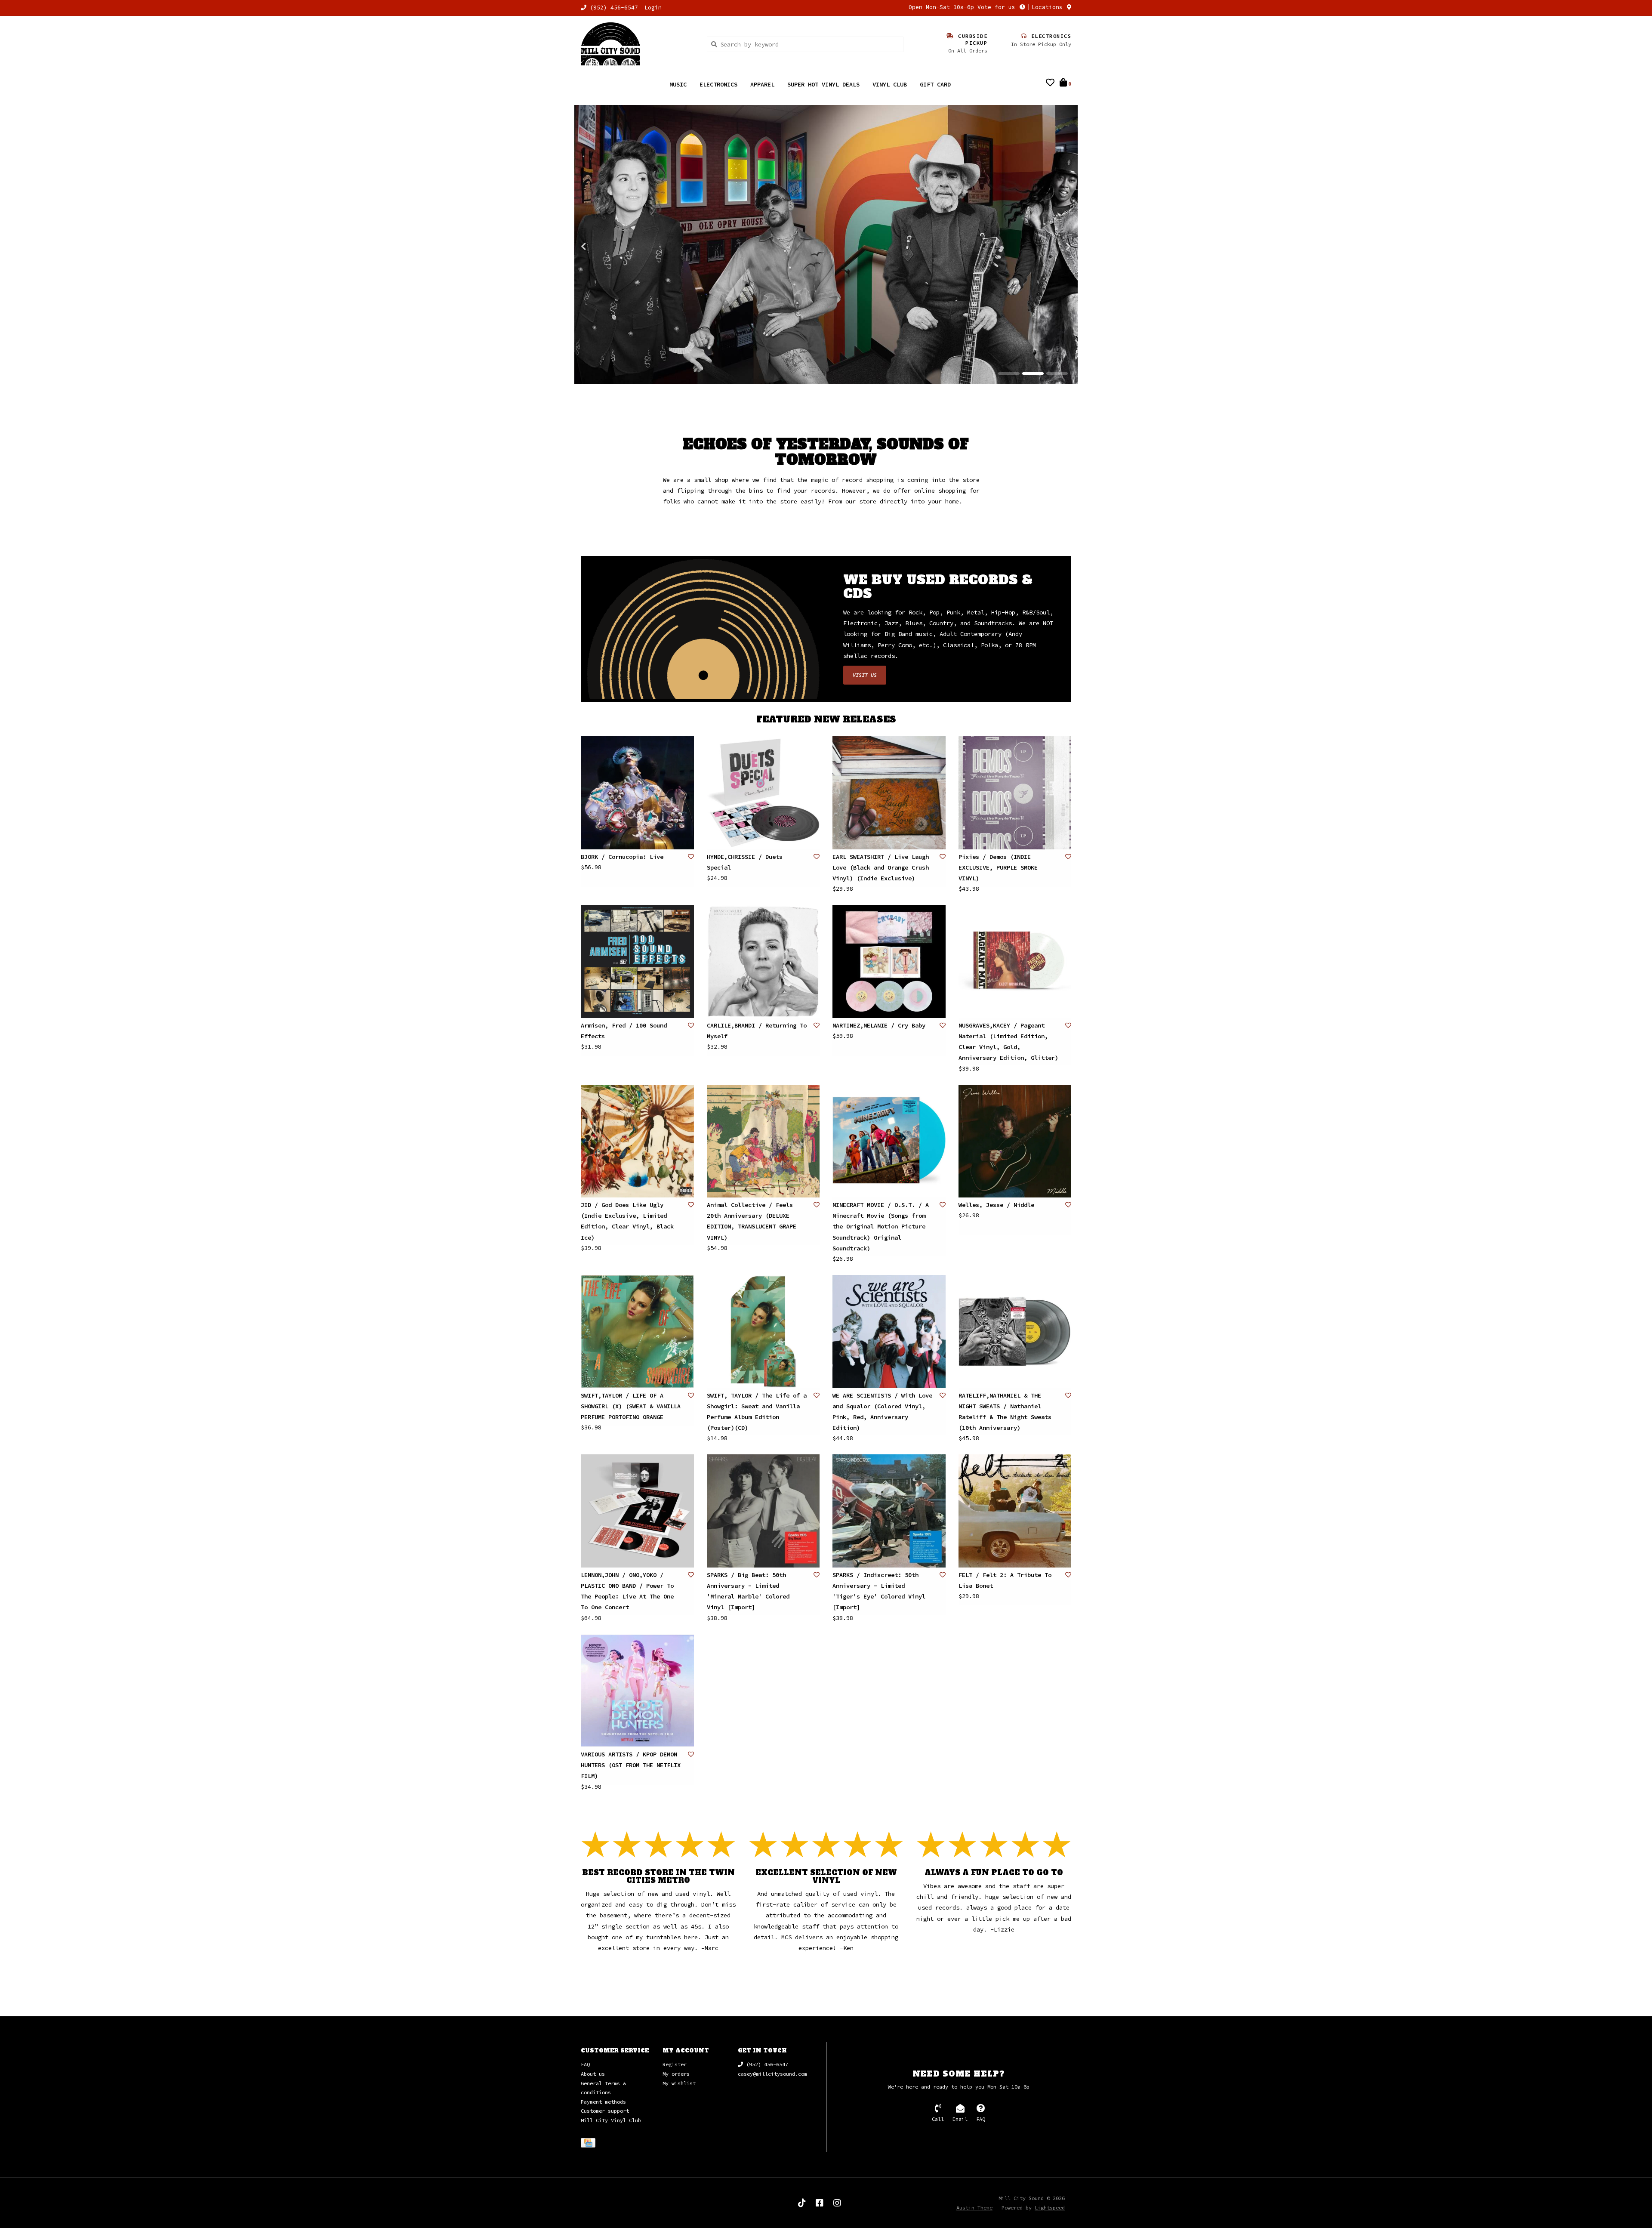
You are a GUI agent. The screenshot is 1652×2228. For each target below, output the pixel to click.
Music (678, 84)
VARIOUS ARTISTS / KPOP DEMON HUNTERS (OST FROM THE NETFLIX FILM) (631, 1765)
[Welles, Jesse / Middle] (1015, 1142)
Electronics (718, 84)
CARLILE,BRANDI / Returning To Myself (757, 1031)
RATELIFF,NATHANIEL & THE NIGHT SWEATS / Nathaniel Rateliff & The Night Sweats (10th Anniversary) (1005, 1412)
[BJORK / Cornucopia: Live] (637, 793)
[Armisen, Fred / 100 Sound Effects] (637, 962)
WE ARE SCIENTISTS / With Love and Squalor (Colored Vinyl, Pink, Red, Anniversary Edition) (882, 1412)
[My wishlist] (1050, 83)
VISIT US (865, 675)
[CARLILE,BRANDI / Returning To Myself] (763, 962)
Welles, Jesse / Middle (996, 1205)
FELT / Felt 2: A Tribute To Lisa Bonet (1005, 1581)
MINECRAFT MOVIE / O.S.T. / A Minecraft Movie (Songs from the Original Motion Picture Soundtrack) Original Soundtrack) (881, 1227)
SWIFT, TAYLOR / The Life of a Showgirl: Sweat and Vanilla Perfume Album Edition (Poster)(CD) (757, 1412)
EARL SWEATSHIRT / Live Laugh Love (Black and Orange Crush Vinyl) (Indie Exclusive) (881, 868)
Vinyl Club (890, 84)
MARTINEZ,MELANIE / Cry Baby (879, 1026)
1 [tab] (1009, 374)
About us (593, 2074)
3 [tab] (1057, 374)
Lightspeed (1050, 2208)
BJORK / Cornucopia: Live (622, 857)
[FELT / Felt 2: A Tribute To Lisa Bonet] (1015, 1511)
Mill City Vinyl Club (611, 2121)
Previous (602, 247)
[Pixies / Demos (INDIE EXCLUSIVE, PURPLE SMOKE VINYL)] (1015, 793)
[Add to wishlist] (691, 857)
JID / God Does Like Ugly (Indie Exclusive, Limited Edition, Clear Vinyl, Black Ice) (627, 1222)
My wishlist (679, 2084)
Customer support (605, 2111)
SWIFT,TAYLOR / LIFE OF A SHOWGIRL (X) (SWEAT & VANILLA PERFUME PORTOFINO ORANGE (631, 1407)
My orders (676, 2074)
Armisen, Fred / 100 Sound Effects (624, 1031)
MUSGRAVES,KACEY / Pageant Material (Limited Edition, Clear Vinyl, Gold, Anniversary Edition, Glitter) (1008, 1042)
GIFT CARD (935, 84)
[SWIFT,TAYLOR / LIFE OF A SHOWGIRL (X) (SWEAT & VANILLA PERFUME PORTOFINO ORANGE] (637, 1332)
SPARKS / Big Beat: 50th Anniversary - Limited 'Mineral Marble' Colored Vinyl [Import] (748, 1592)
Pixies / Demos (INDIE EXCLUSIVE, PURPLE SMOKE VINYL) (998, 868)
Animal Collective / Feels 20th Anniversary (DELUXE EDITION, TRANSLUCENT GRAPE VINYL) (752, 1222)
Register (675, 2065)
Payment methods (603, 2102)
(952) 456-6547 (766, 2065)
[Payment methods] (590, 2144)
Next (1050, 247)
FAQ (585, 2065)
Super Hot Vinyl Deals (823, 84)
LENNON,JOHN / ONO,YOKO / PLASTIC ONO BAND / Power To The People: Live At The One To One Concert (627, 1592)
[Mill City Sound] (637, 44)
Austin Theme (974, 2208)
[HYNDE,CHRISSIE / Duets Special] (763, 793)
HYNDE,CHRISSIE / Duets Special (745, 863)
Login (653, 8)
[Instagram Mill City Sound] (837, 2203)
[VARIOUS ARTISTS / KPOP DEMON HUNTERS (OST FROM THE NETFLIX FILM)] (637, 1691)
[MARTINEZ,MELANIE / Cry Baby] (889, 962)
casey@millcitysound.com (772, 2074)
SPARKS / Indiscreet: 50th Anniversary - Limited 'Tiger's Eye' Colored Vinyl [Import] (879, 1592)
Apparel (762, 84)
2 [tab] (1033, 374)
